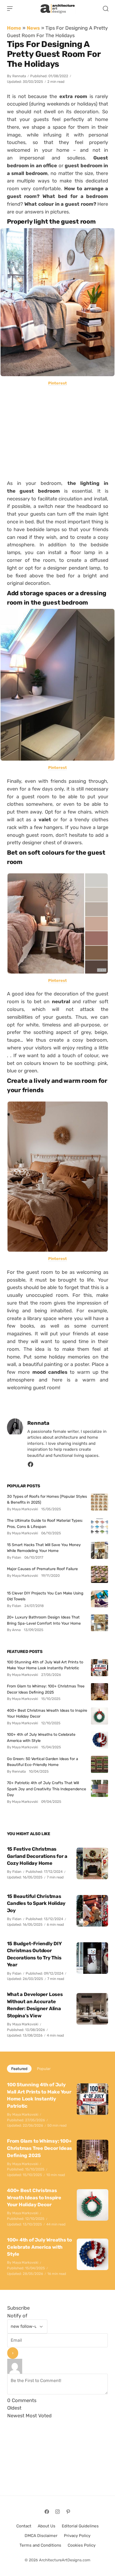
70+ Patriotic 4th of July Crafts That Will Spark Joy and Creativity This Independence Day (47, 1789)
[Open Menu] (10, 9)
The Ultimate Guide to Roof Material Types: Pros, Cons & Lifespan (45, 1523)
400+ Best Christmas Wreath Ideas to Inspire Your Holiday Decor (47, 1713)
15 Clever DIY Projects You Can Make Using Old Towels (45, 1596)
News (33, 28)
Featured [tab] (19, 2069)
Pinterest (57, 383)
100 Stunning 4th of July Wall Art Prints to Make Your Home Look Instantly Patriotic (45, 1665)
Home (14, 28)
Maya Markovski (25, 2024)
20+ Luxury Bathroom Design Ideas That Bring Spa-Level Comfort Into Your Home (44, 1620)
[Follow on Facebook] (47, 2512)
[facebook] (30, 1466)
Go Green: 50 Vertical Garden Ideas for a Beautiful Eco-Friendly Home (43, 1762)
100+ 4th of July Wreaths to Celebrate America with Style (41, 1737)
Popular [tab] (44, 2069)
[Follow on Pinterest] (68, 2512)
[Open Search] (106, 9)
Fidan (17, 1872)
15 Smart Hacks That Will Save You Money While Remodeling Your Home (44, 1548)
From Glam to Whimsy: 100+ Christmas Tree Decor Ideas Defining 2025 (46, 1689)
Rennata (19, 76)
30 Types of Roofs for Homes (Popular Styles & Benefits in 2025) (47, 1499)
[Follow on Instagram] (57, 2512)
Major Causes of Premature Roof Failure (42, 1569)
